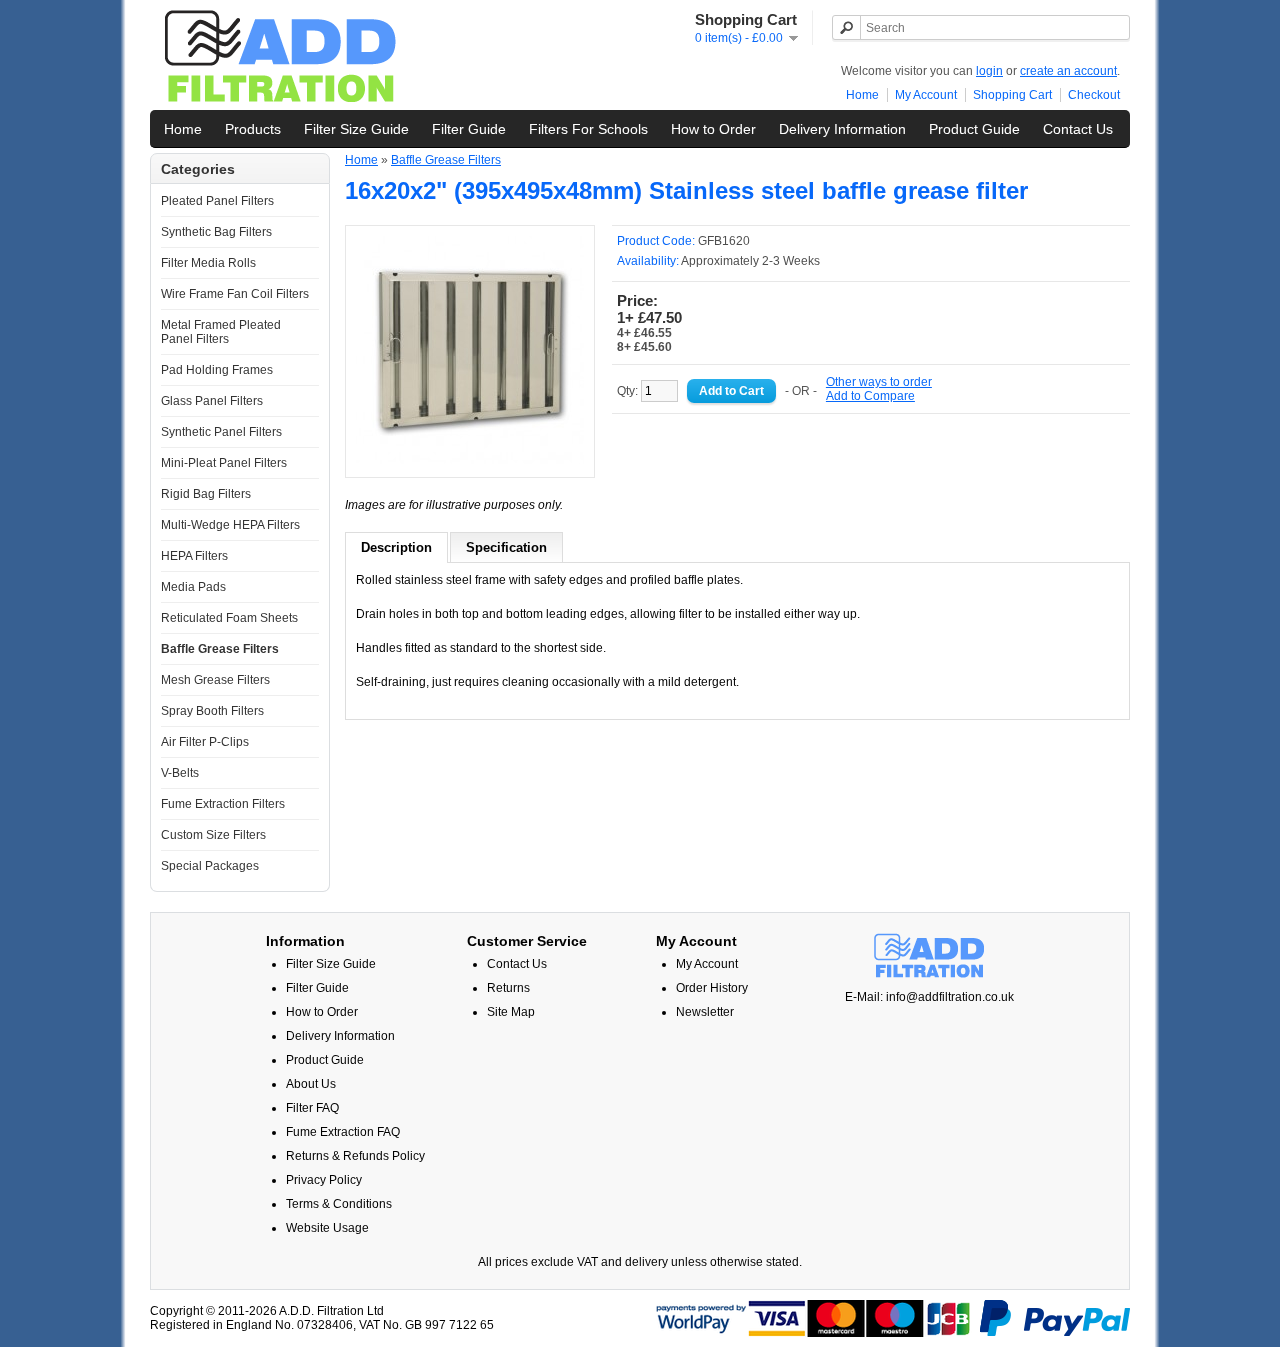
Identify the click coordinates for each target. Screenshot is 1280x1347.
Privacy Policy (324, 1180)
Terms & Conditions (339, 1204)
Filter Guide (469, 129)
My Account (926, 95)
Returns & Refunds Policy (355, 1156)
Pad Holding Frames (217, 370)
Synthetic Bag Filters (216, 232)
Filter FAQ (312, 1108)
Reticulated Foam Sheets (229, 618)
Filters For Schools (588, 129)
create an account (1068, 71)
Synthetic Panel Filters (221, 432)
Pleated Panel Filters (217, 201)
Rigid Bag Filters (206, 494)
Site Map (511, 1012)
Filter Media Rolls (208, 263)
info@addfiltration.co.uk (950, 997)
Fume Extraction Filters (223, 804)
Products (253, 129)
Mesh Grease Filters (215, 680)
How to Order (713, 129)
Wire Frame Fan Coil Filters (235, 294)
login (989, 71)
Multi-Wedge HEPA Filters (230, 525)
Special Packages (210, 866)
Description (396, 547)
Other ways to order (879, 382)
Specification (506, 547)
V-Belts (180, 773)
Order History (712, 988)
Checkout (1094, 95)
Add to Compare (870, 396)
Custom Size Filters (213, 835)
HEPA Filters (194, 556)
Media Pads (193, 587)
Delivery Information (842, 129)
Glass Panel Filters (212, 401)
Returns (508, 988)
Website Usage (327, 1228)
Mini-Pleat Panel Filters (224, 463)
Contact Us (1078, 129)
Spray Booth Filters (212, 711)
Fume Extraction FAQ (343, 1132)
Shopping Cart (1012, 95)
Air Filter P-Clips (205, 742)
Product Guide (974, 129)
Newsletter (705, 1012)
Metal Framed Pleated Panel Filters (221, 332)
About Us (311, 1084)
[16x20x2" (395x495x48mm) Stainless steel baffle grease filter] (470, 460)
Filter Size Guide (356, 129)
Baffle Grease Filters (220, 649)
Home (862, 95)
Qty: (629, 391)
